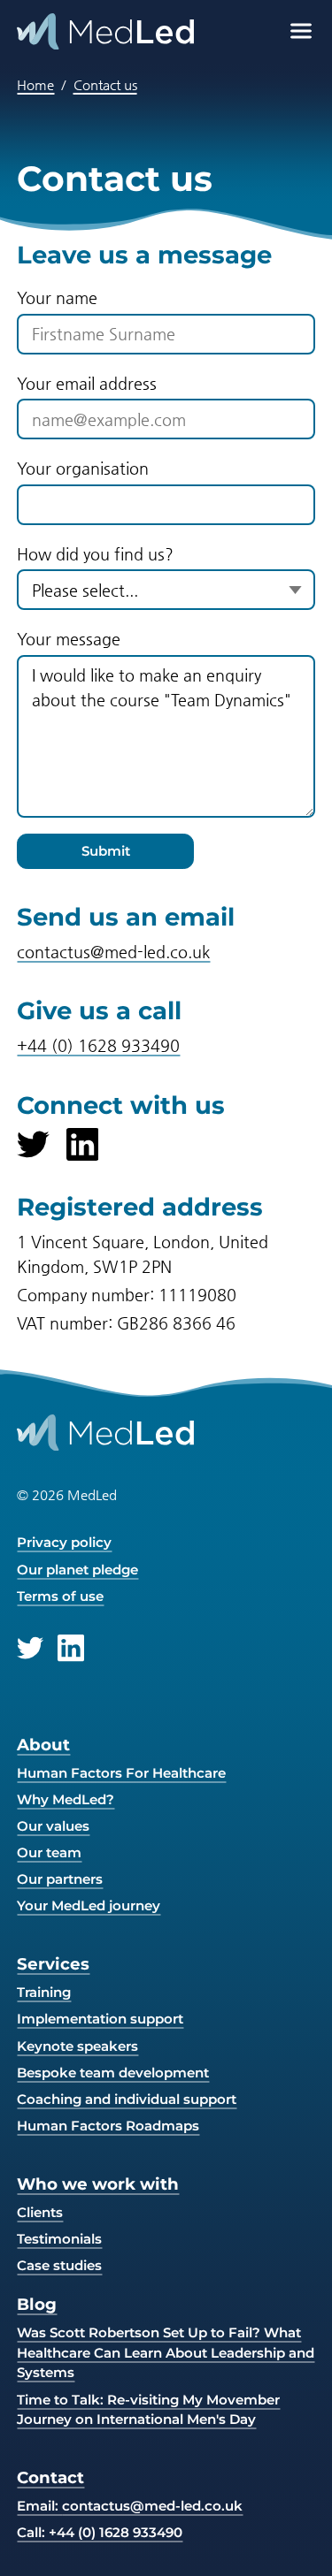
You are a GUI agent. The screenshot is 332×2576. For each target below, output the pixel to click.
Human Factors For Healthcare (121, 1773)
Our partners (60, 1879)
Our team (49, 1852)
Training (44, 1992)
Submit (106, 851)
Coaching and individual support (127, 2099)
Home (35, 84)
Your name (57, 297)
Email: (130, 2506)
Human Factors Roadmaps (108, 2126)
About (43, 1745)
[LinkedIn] (83, 1144)
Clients (40, 2212)
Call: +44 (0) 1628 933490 (100, 2532)
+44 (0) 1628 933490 (98, 1045)
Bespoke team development (113, 2073)
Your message (69, 639)
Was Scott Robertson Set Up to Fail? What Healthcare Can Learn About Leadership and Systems (166, 2352)
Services (53, 1964)
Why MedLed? (66, 1799)
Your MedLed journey (89, 1905)
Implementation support (100, 2019)
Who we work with (98, 2184)
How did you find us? (95, 554)
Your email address (87, 383)
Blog (37, 2304)
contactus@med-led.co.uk (113, 952)
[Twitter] (33, 1144)
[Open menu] (301, 31)
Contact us (105, 84)
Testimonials (59, 2239)
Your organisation (83, 468)
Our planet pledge (77, 1570)
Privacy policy (64, 1542)
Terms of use (60, 1596)
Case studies (59, 2265)
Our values (53, 1826)
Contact (50, 2477)
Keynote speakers (77, 2046)
